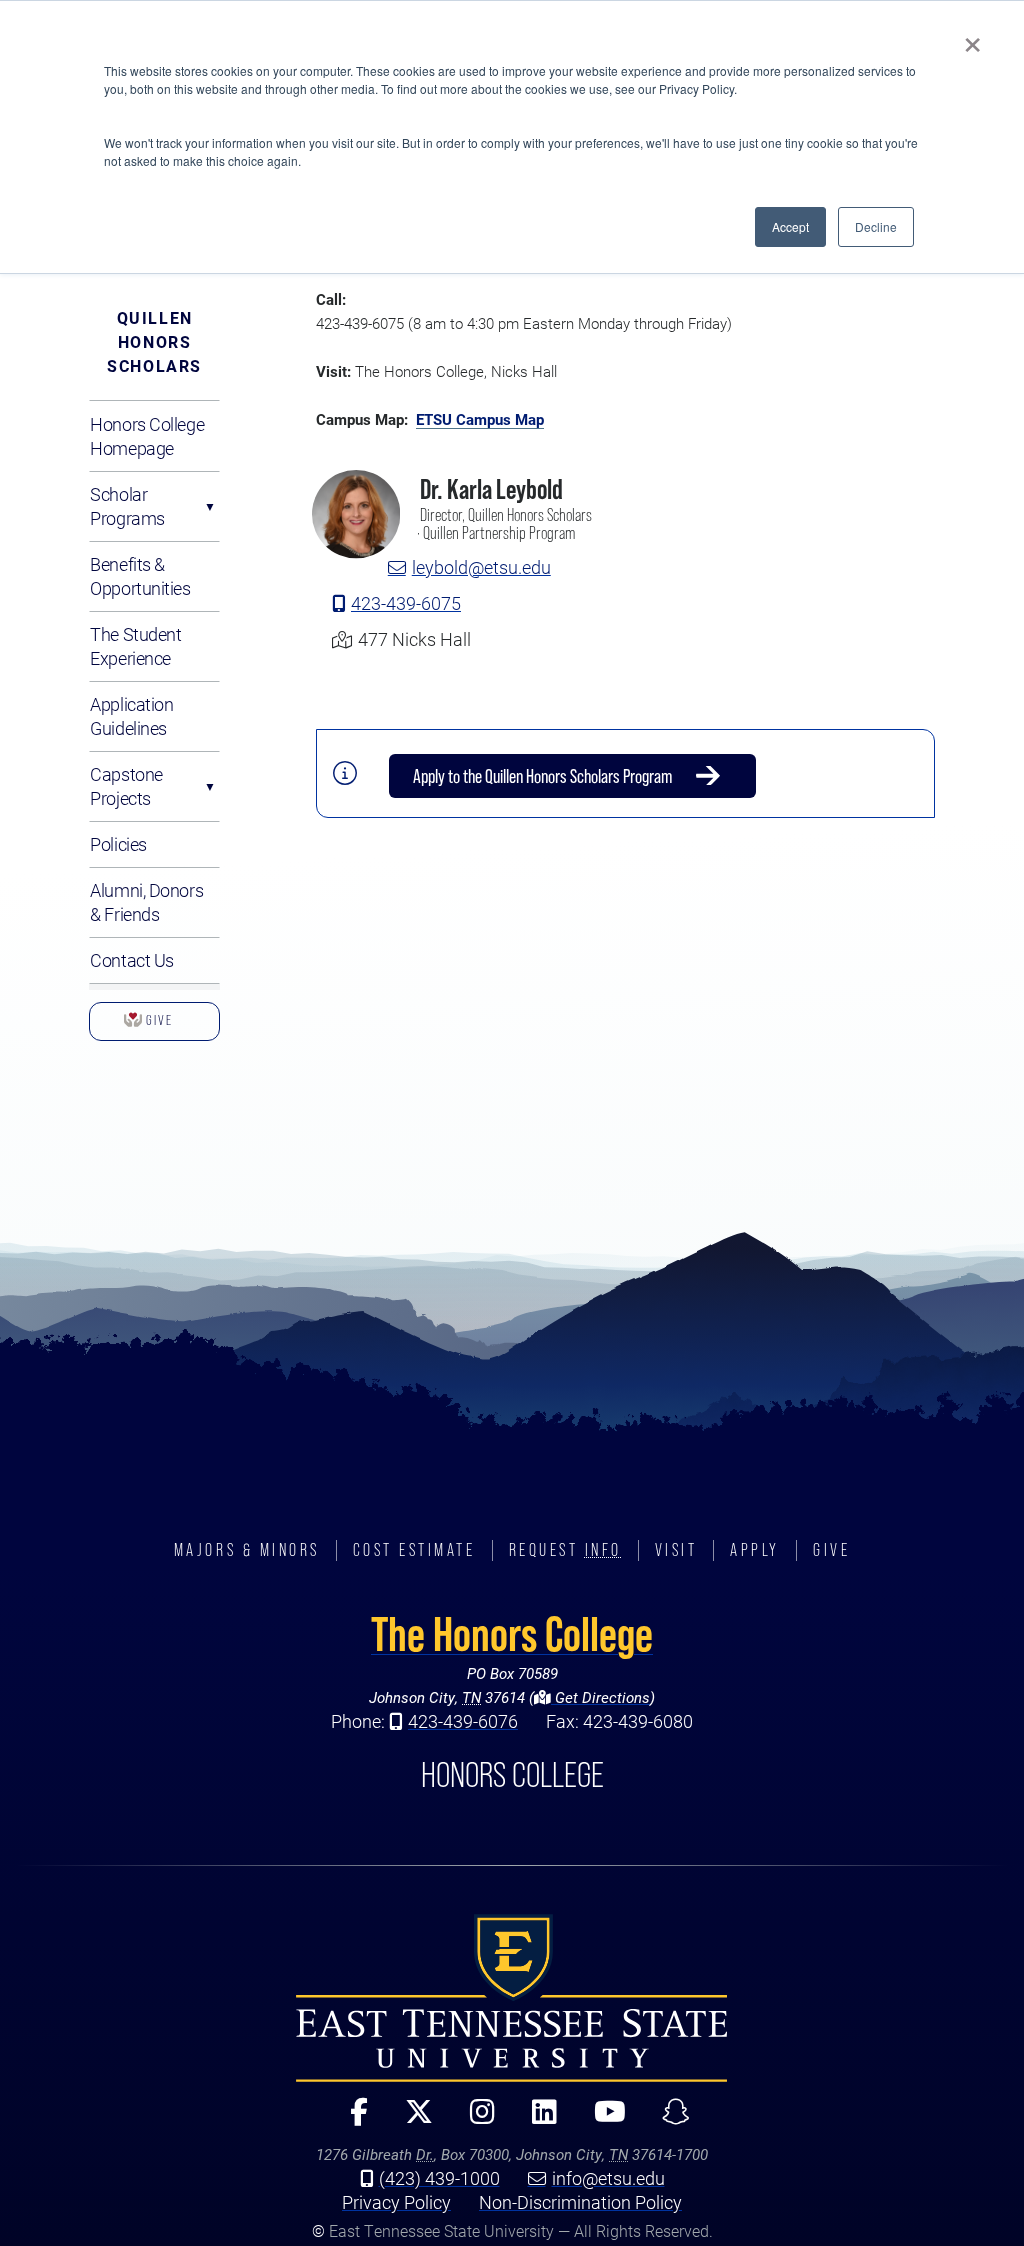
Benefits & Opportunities (140, 576)
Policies (118, 844)
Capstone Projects (126, 786)
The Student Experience (135, 646)
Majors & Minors (247, 1550)
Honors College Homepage (147, 436)
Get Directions (600, 1697)
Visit (676, 1550)
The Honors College (512, 1634)
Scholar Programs (127, 506)
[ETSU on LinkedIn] (536, 2120)
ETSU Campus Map (480, 419)
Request (565, 1550)
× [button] (972, 38)
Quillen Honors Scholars (154, 341)
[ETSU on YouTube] (601, 2120)
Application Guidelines (131, 716)
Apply (755, 1550)
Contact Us (132, 960)
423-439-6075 (406, 603)
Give (154, 1026)
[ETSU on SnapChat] (668, 2120)
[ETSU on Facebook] (351, 2120)
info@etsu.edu (608, 2178)
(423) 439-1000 (439, 2178)
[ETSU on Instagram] (474, 2120)
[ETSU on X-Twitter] (410, 2120)
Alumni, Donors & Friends (146, 902)
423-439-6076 (463, 1721)
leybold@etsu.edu (481, 567)
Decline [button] (876, 226)
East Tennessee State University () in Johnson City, (512, 1998)
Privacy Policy (396, 2202)
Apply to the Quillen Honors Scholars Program (542, 776)
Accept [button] (790, 226)
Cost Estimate (414, 1550)
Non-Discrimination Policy (580, 2202)
